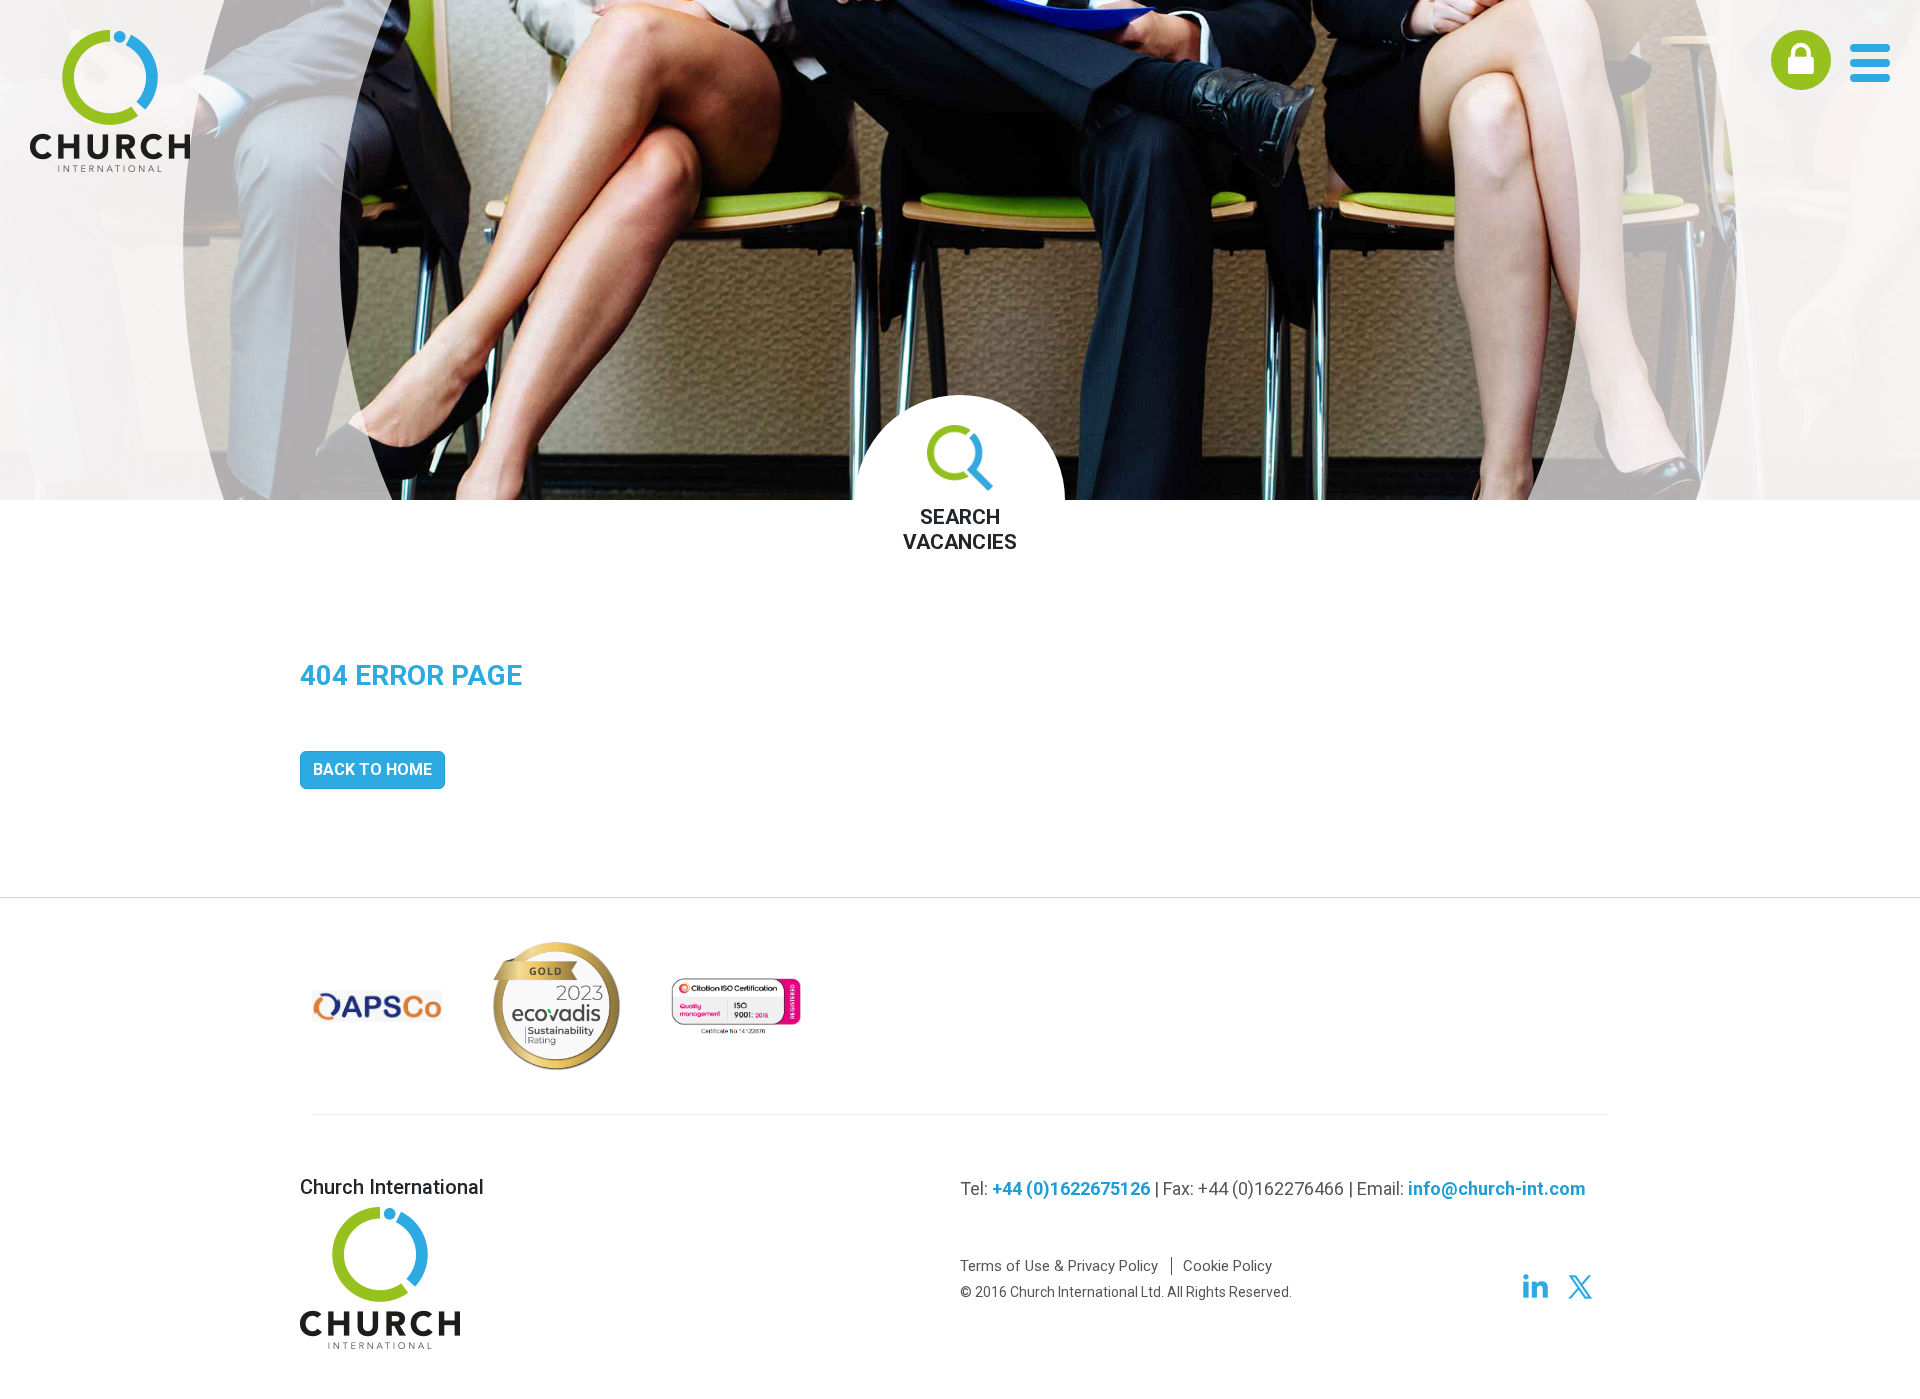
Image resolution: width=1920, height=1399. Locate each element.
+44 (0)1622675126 (1071, 1188)
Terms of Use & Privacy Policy (1059, 1266)
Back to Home (372, 769)
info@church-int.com (1497, 1188)
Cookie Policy (1227, 1266)
